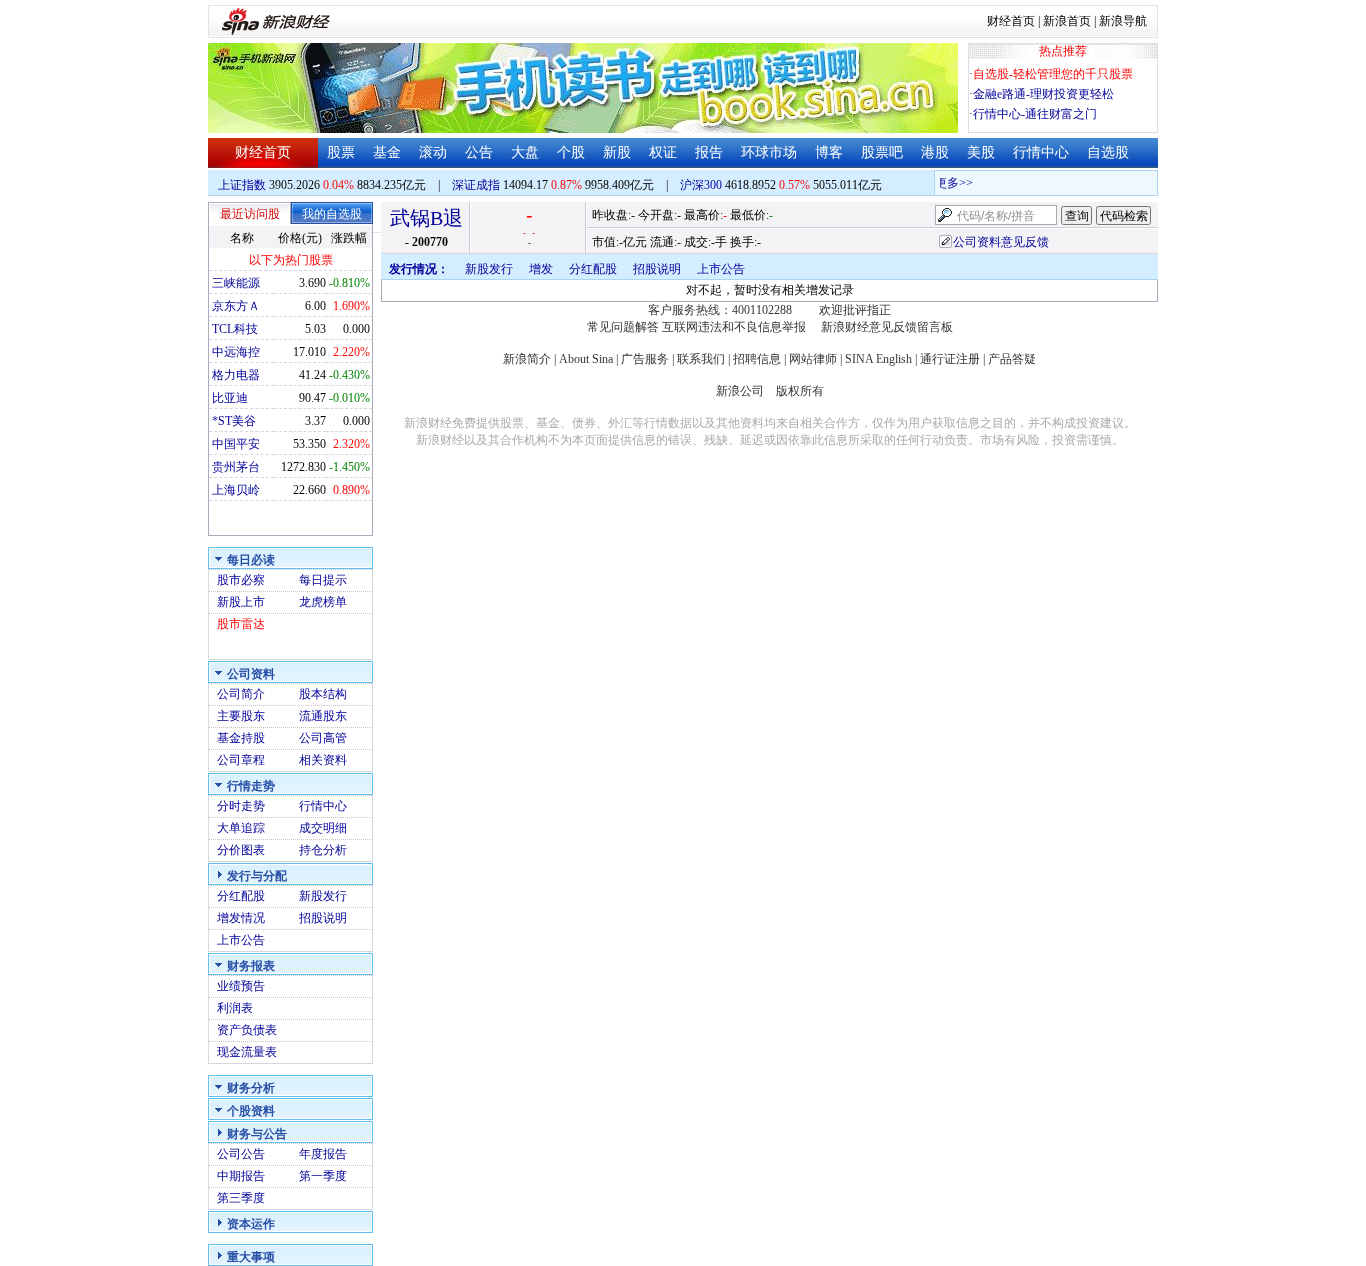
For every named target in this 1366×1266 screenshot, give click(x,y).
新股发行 (323, 896)
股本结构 (323, 694)
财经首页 (1011, 21)
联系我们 (701, 359)
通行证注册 (950, 359)
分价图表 (241, 850)
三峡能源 (236, 283)
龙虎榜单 (323, 602)
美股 (981, 152)
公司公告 (241, 1154)
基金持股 (241, 738)
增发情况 (241, 918)
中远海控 (236, 352)
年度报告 (323, 1154)
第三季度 (241, 1198)
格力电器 (236, 375)
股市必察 (241, 580)
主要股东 (241, 716)
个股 (571, 152)
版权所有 (800, 391)
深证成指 (476, 185)
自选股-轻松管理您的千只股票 (1053, 74)
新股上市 (241, 602)
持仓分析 (323, 850)
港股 (935, 152)
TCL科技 (235, 329)
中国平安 (236, 444)
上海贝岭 (236, 490)
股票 (341, 152)
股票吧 (882, 152)
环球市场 (769, 152)
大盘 (525, 152)
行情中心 (1041, 152)
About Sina (586, 359)
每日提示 (323, 580)
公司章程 (241, 760)
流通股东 (323, 716)
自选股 (1108, 152)
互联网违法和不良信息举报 (734, 327)
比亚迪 (230, 398)
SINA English (878, 359)
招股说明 (323, 918)
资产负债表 (247, 1030)
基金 (387, 152)
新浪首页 (1067, 21)
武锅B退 (426, 218)
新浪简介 (527, 359)
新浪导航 (1123, 21)
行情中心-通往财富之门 (1035, 114)
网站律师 (813, 359)
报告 (709, 152)
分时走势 (241, 806)
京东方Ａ (236, 306)
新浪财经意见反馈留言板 (887, 327)
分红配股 (241, 896)
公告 (479, 152)
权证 (663, 152)
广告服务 (645, 359)
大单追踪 (241, 828)
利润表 (235, 1008)
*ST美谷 (234, 421)
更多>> (947, 183)
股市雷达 (241, 624)
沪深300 (701, 185)
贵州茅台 (236, 467)
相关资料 (323, 760)
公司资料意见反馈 (1001, 242)
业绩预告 (241, 986)
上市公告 (241, 940)
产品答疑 (1012, 359)
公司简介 (241, 694)
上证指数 (242, 185)
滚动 (433, 152)
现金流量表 (247, 1052)
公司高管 (323, 738)
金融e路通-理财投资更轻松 (1043, 94)
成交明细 (323, 828)
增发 (541, 269)
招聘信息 (757, 359)
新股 (617, 152)
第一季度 (323, 1176)
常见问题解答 (623, 327)
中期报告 (241, 1176)
